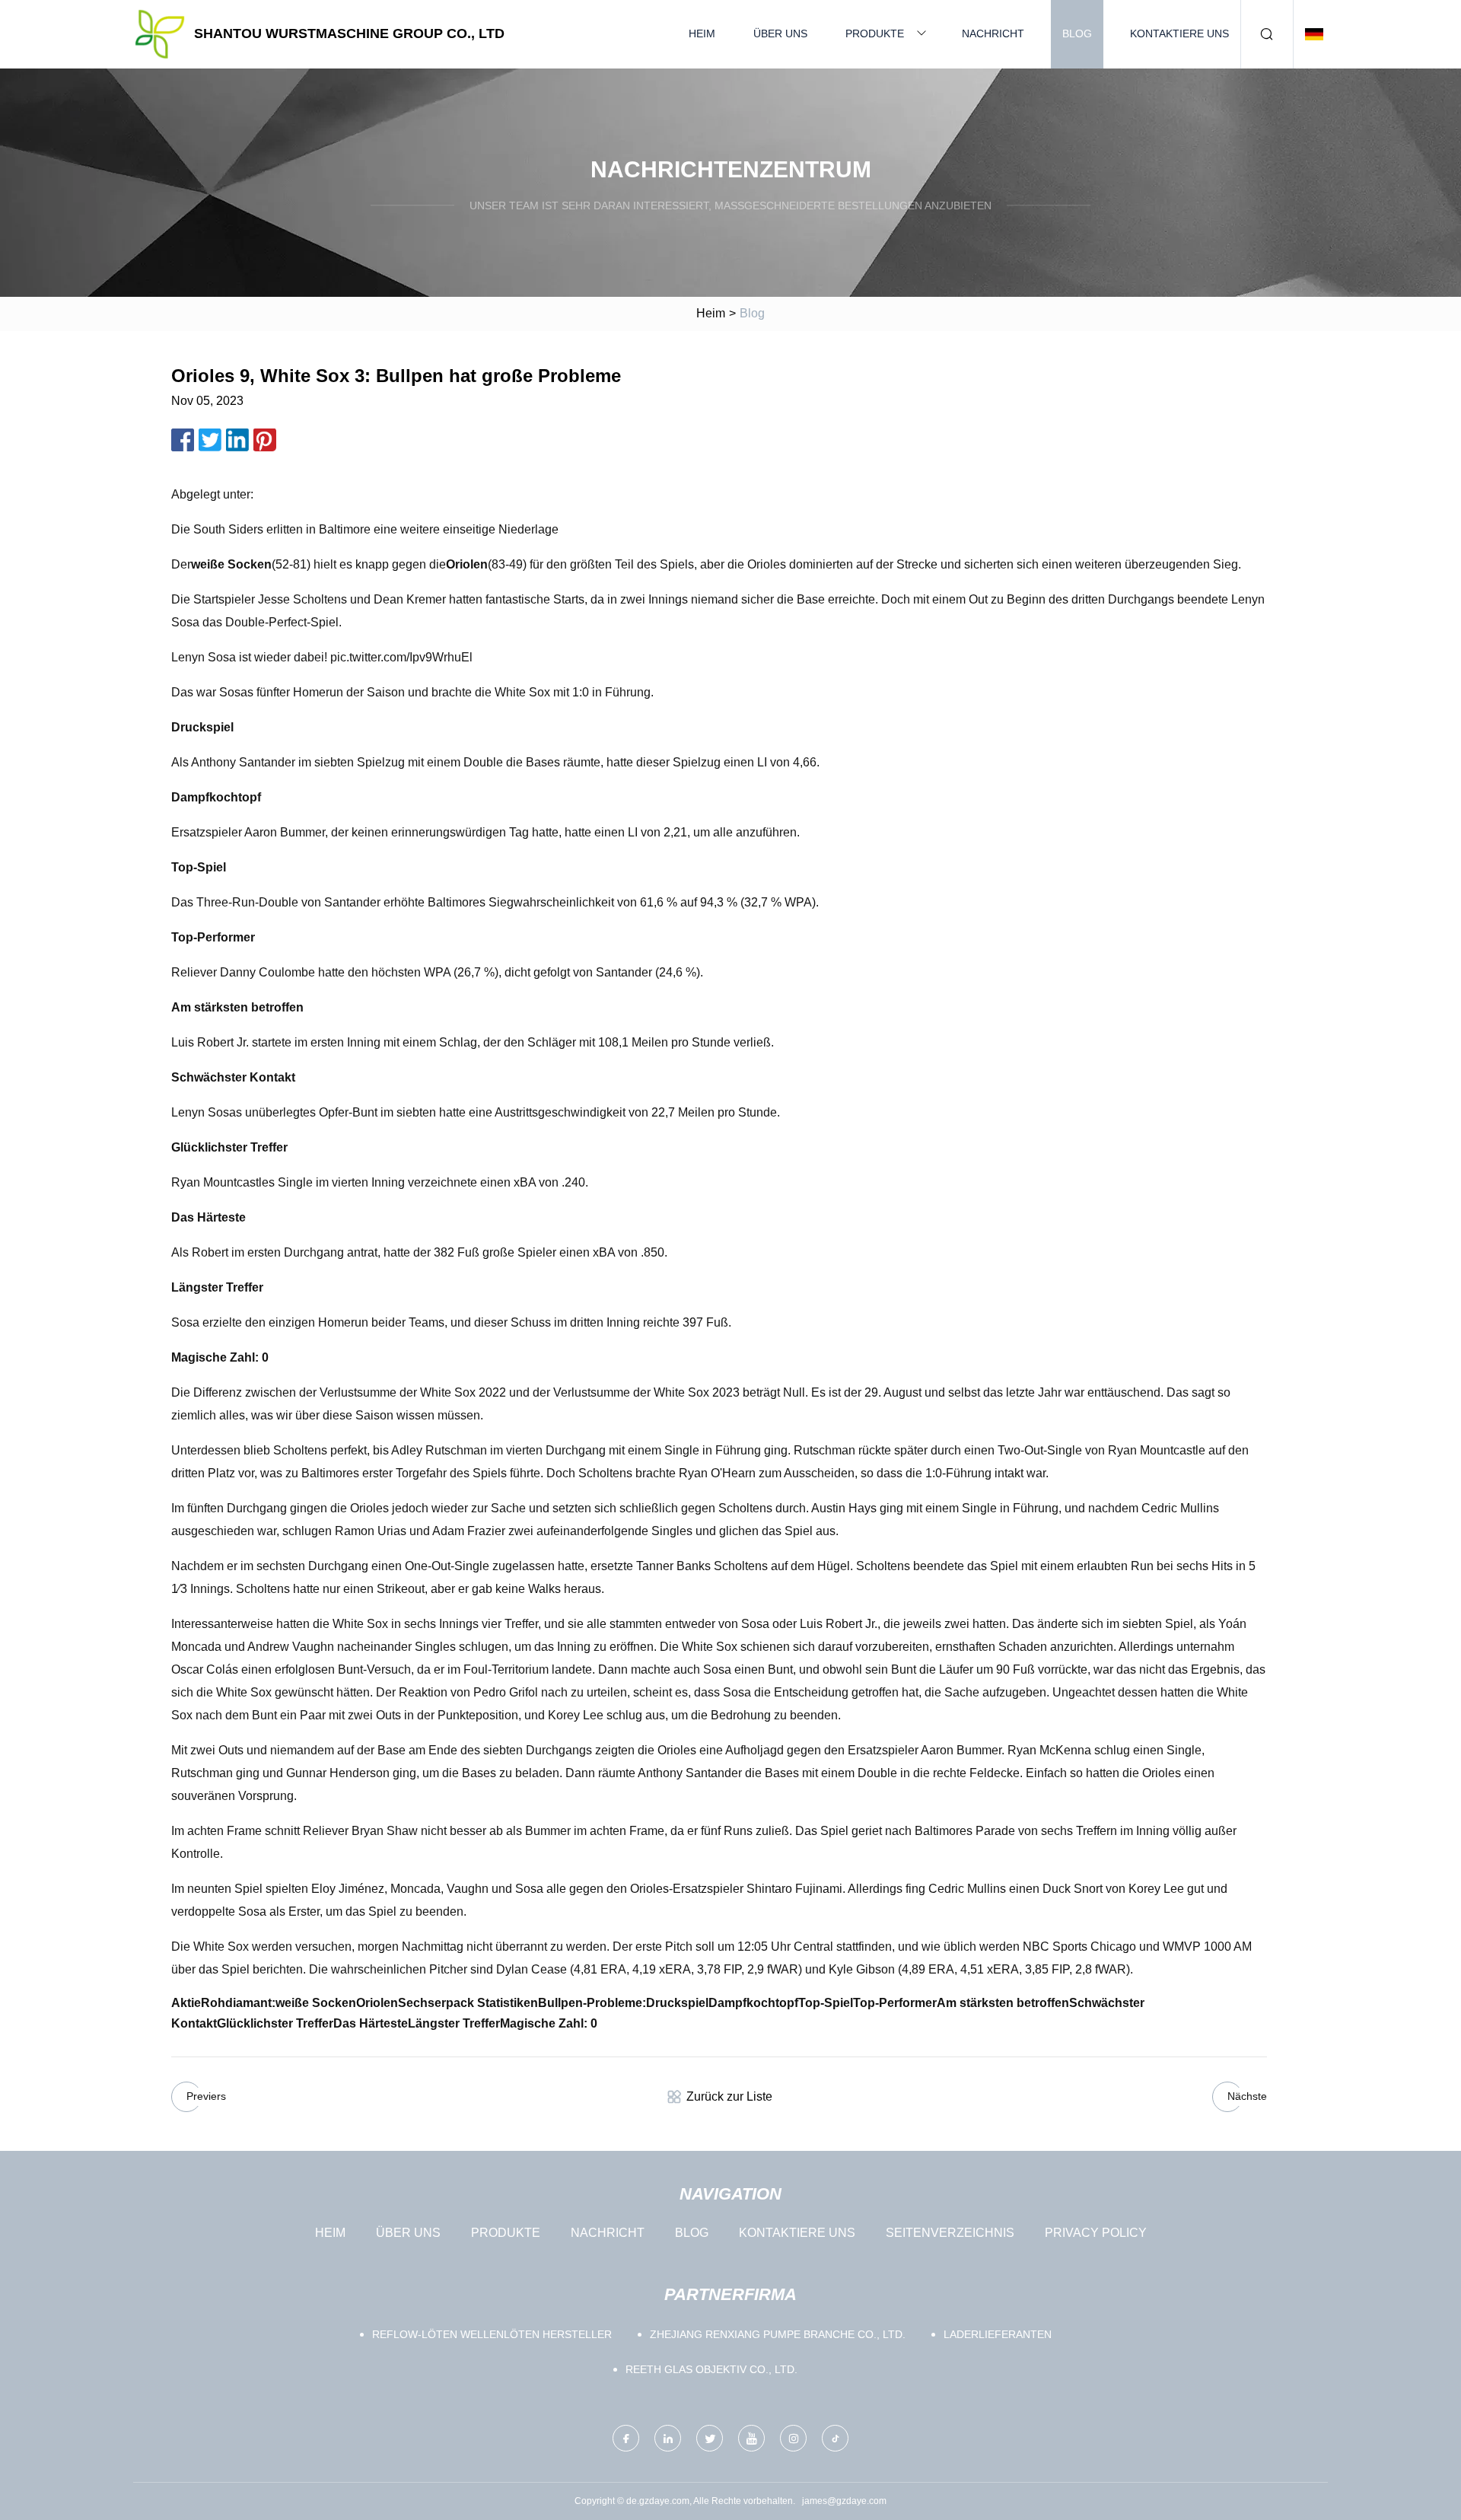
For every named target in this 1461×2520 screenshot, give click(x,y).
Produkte (875, 33)
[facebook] (626, 2438)
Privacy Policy (1096, 2233)
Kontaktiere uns (1179, 33)
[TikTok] (835, 2438)
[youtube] (751, 2438)
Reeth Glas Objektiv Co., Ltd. (711, 2369)
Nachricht (993, 33)
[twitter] (710, 2438)
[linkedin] (668, 2438)
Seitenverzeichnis (950, 2233)
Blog (1077, 33)
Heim (702, 33)
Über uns (780, 33)
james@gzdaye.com (844, 2501)
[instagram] (793, 2438)
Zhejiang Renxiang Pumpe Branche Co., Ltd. (778, 2334)
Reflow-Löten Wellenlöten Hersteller (492, 2334)
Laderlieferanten (998, 2334)
